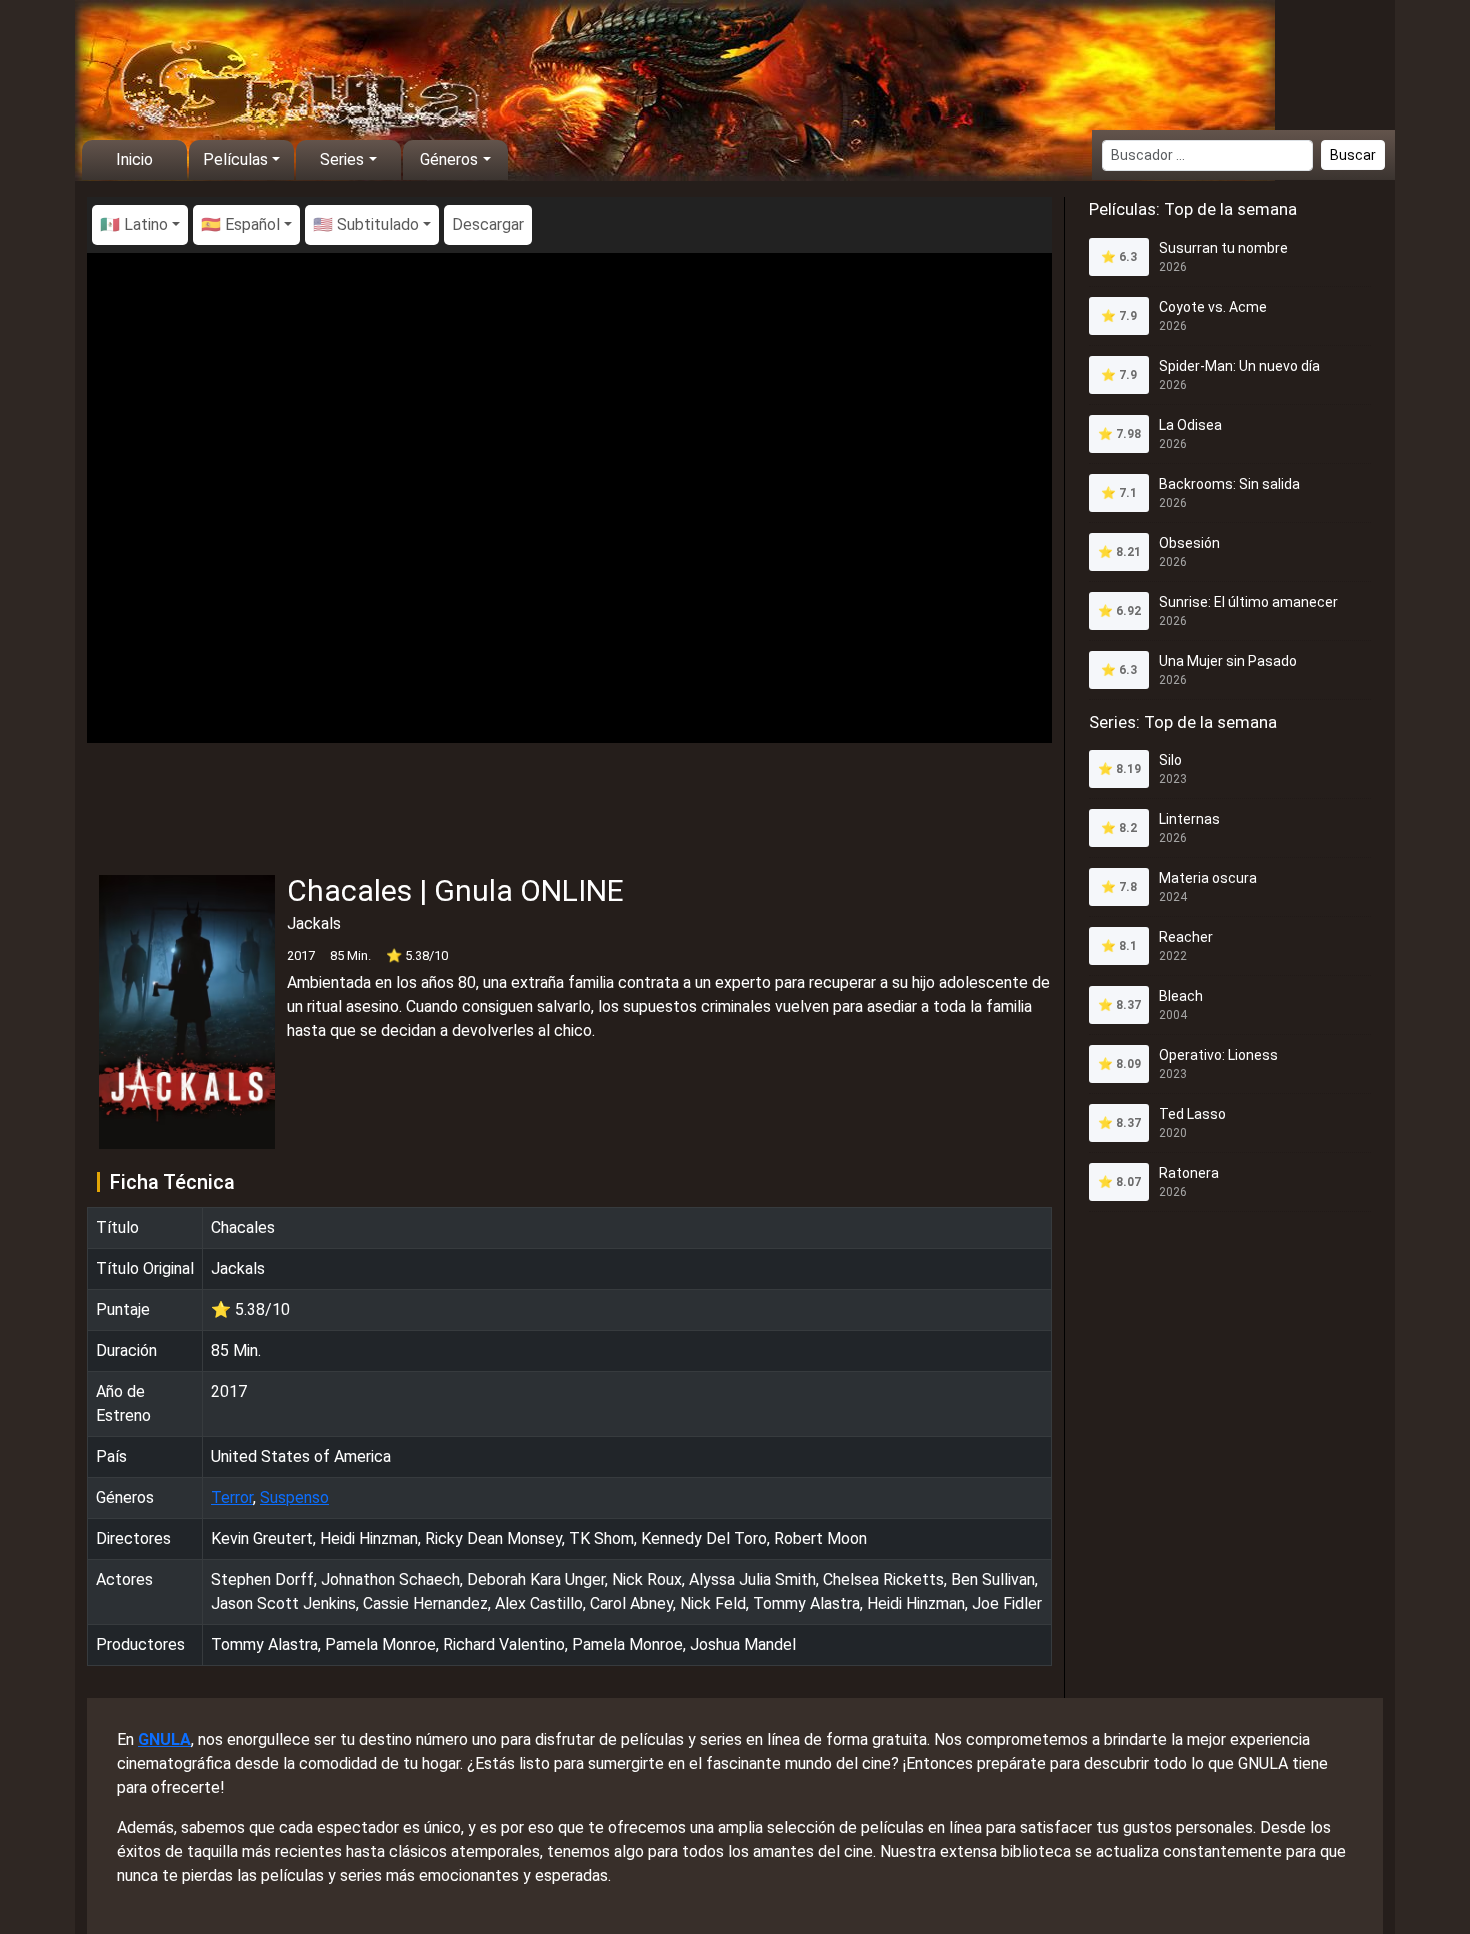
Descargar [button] (488, 224)
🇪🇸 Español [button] (240, 224)
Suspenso (294, 1497)
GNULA (164, 1739)
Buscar (1353, 155)
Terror (232, 1497)
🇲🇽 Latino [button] (134, 224)
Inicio (134, 159)
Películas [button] (235, 159)
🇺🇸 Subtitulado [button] (366, 224)
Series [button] (342, 159)
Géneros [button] (449, 159)
